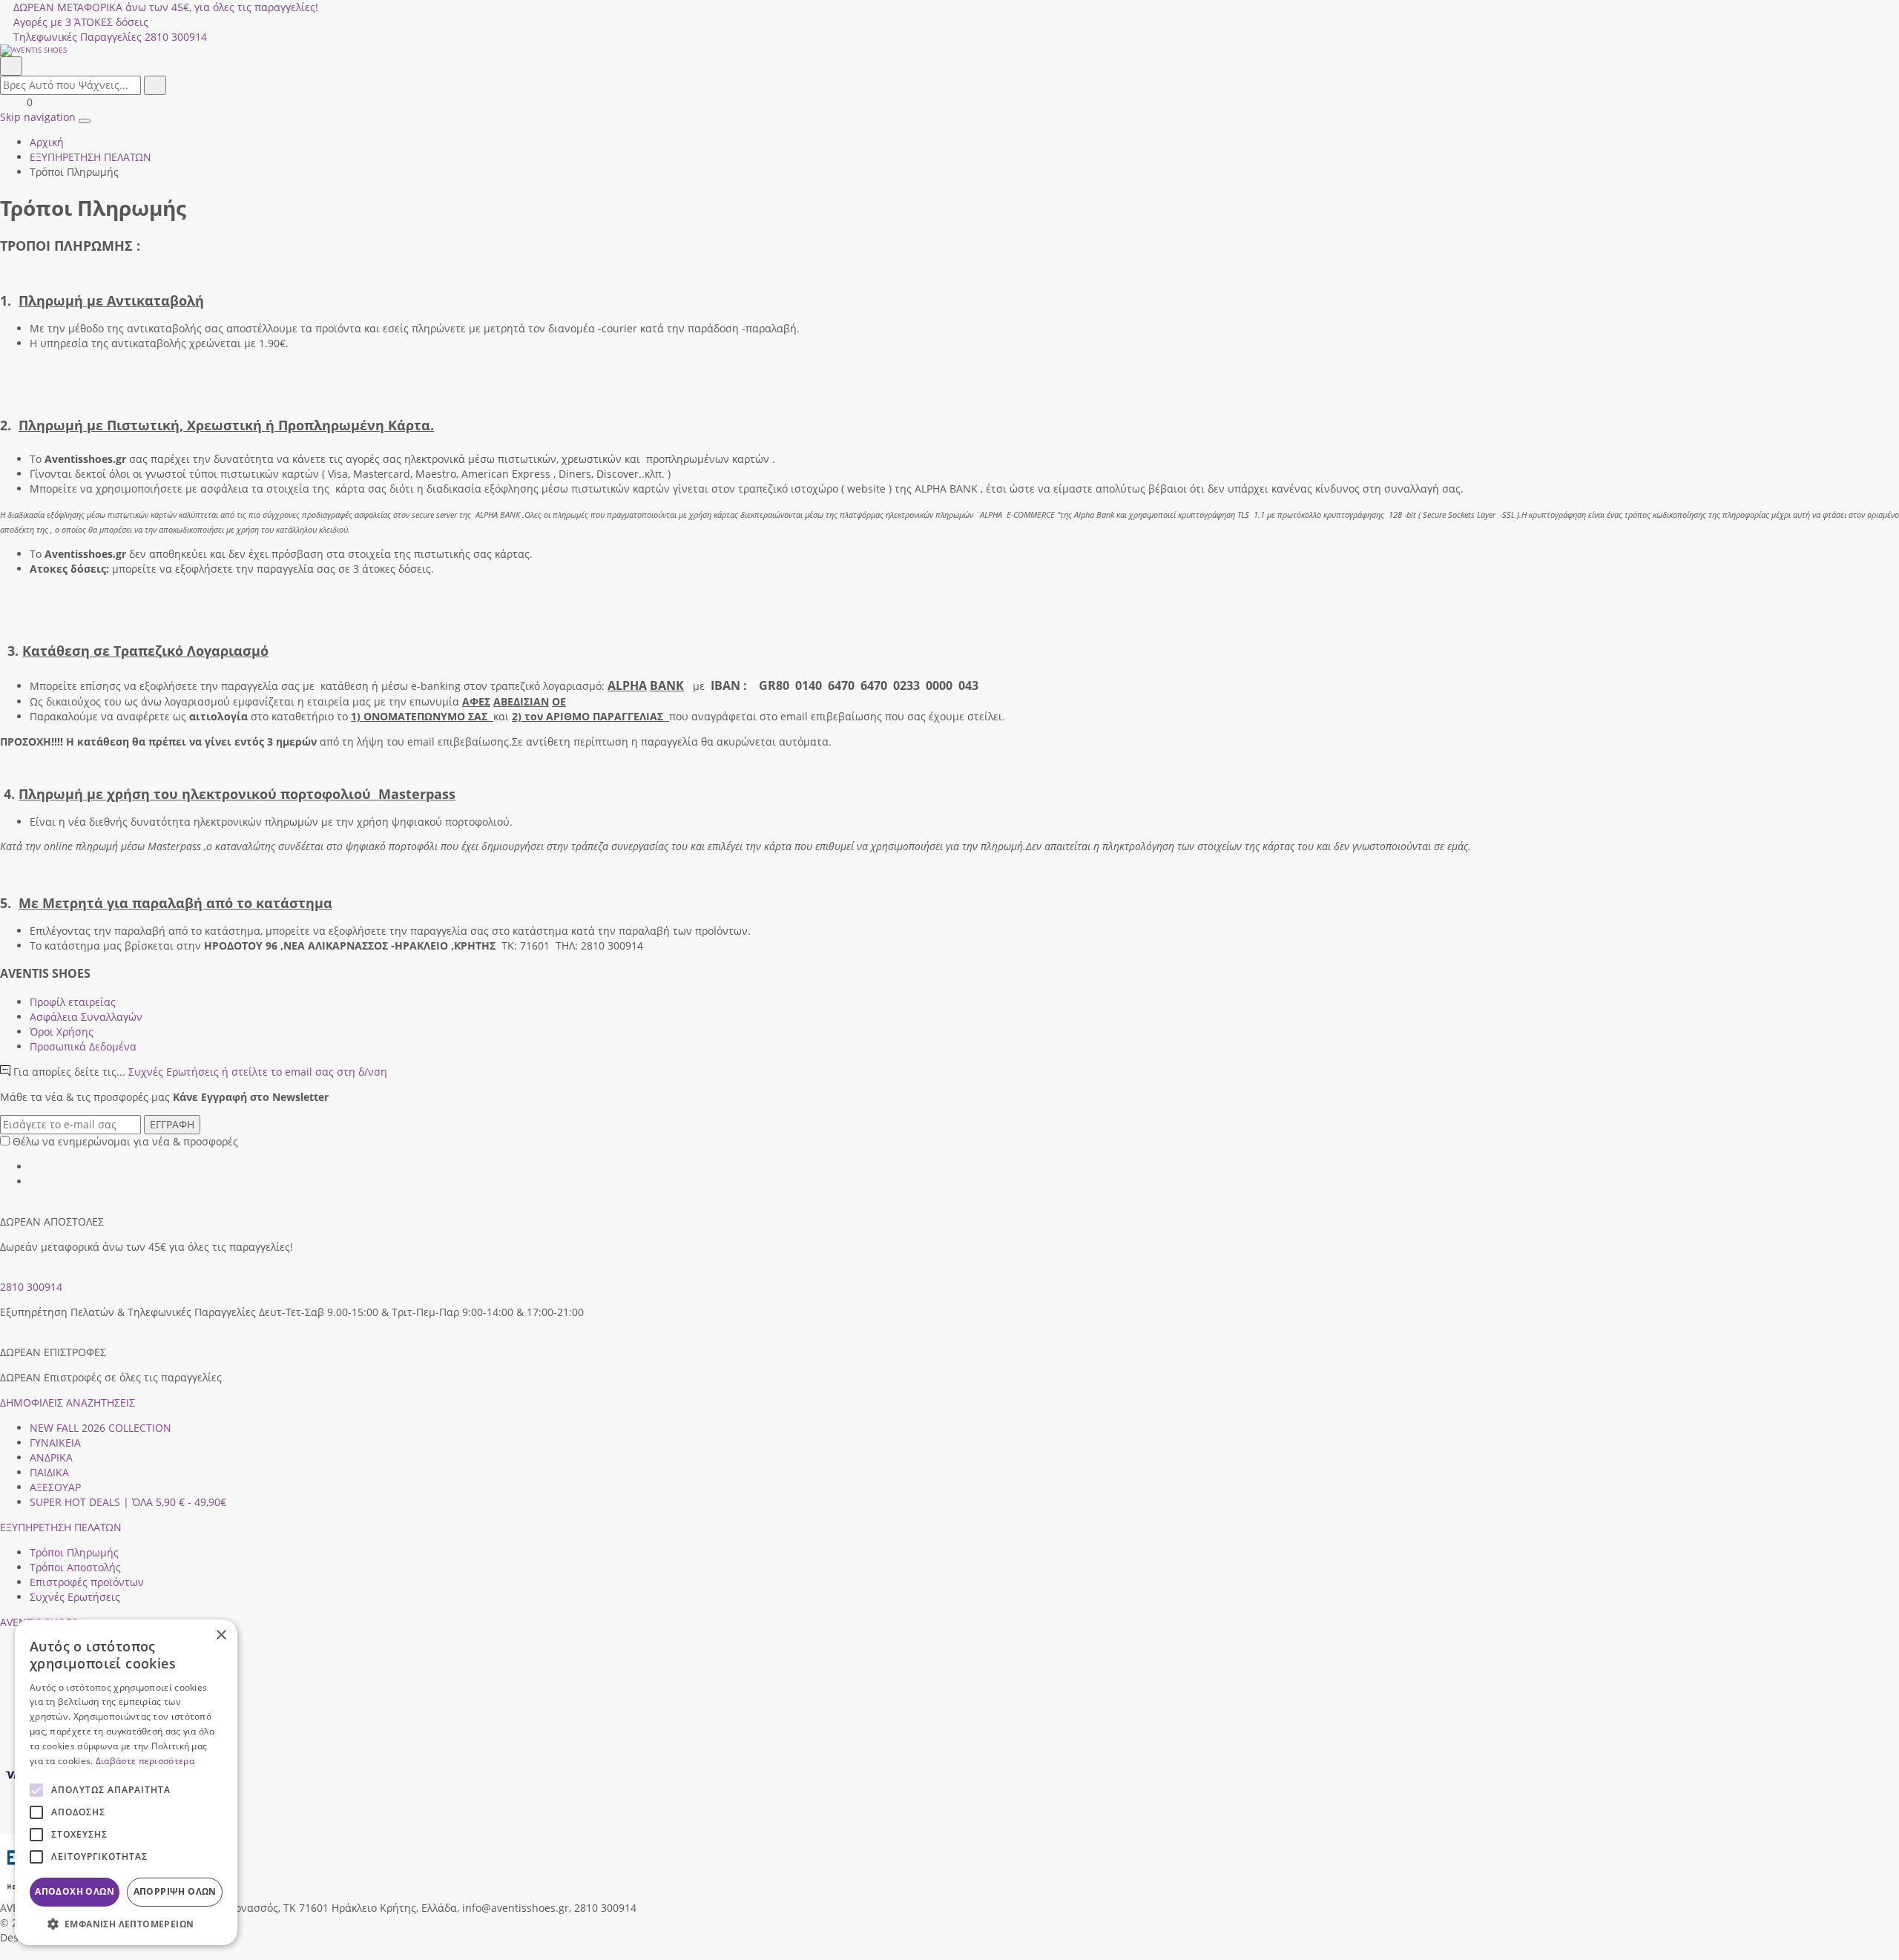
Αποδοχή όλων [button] (75, 1891)
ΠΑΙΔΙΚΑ (49, 1472)
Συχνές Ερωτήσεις (258, 1072)
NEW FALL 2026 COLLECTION (101, 1428)
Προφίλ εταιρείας (73, 1002)
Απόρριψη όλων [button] (175, 1891)
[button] (5, 1952)
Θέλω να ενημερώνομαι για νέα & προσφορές (125, 1141)
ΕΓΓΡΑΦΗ (172, 1124)
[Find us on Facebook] (35, 1167)
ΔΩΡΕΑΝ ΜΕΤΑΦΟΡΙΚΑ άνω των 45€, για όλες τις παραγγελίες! (166, 7)
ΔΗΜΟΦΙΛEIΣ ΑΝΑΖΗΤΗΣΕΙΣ (68, 1402)
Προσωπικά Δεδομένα (83, 1046)
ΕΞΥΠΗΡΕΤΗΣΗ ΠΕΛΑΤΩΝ (61, 1527)
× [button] (221, 1635)
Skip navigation (38, 117)
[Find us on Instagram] (35, 1181)
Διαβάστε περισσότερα (145, 1761)
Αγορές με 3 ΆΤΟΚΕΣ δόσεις (81, 22)
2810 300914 (31, 1287)
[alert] (126, 1782)
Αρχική (47, 142)
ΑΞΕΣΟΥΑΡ (55, 1487)
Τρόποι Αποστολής (75, 1567)
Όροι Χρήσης (62, 1032)
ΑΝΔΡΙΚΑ (51, 1457)
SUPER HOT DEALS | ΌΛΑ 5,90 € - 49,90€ (128, 1502)
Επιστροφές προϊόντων (87, 1582)
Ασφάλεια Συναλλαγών (86, 1017)
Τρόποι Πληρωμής (74, 1552)
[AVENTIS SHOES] (949, 50)
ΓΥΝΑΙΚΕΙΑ (55, 1443)
